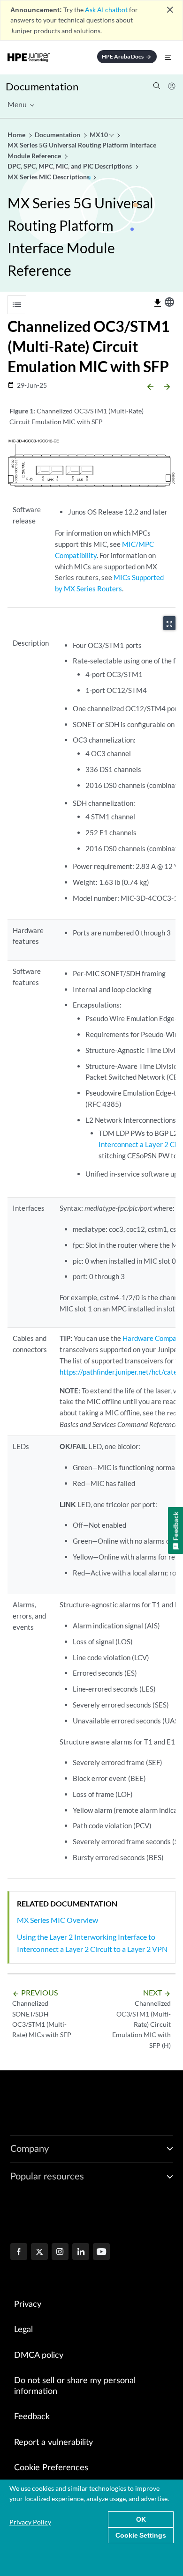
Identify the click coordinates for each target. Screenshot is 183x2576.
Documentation (42, 86)
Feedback (32, 2417)
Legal (23, 2330)
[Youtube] (101, 2252)
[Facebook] (19, 2252)
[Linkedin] (81, 2252)
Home (17, 135)
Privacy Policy (30, 2522)
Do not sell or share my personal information (75, 2386)
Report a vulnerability (53, 2443)
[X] (39, 2252)
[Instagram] (60, 2252)
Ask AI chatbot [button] (106, 10)
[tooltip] (158, 303)
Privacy (28, 2304)
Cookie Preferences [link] (51, 2468)
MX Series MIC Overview (57, 1920)
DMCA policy (39, 2355)
